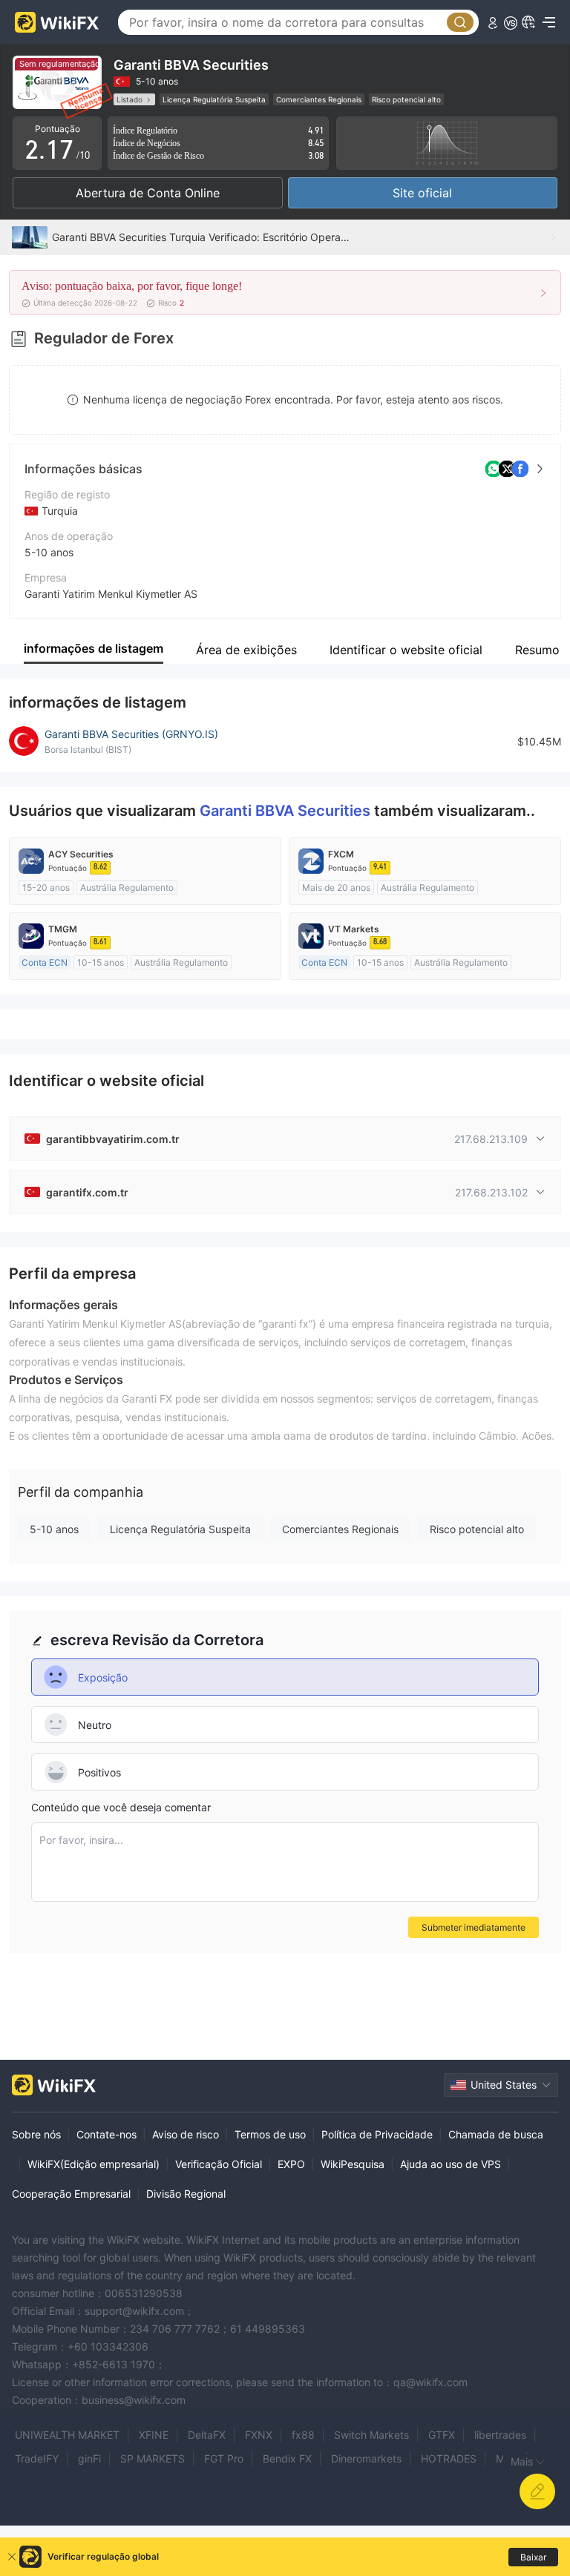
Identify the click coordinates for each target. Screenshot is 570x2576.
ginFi (89, 2458)
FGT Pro (224, 2458)
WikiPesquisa (353, 2164)
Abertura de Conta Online (148, 193)
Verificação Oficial (219, 2164)
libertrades (500, 2435)
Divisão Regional (186, 2194)
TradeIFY (37, 2458)
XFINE (154, 2435)
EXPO (291, 2164)
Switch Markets (371, 2435)
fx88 (303, 2435)
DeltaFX (207, 2435)
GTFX (442, 2435)
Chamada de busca (496, 2134)
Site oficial (422, 193)
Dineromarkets (366, 2458)
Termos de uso (270, 2134)
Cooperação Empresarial (71, 2194)
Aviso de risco (186, 2134)
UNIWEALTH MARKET (67, 2435)
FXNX (259, 2435)
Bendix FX (287, 2458)
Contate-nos (107, 2134)
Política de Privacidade (377, 2134)
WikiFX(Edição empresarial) (94, 2164)
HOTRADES (449, 2458)
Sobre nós (36, 2134)
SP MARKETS (153, 2458)
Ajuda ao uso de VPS (451, 2164)
